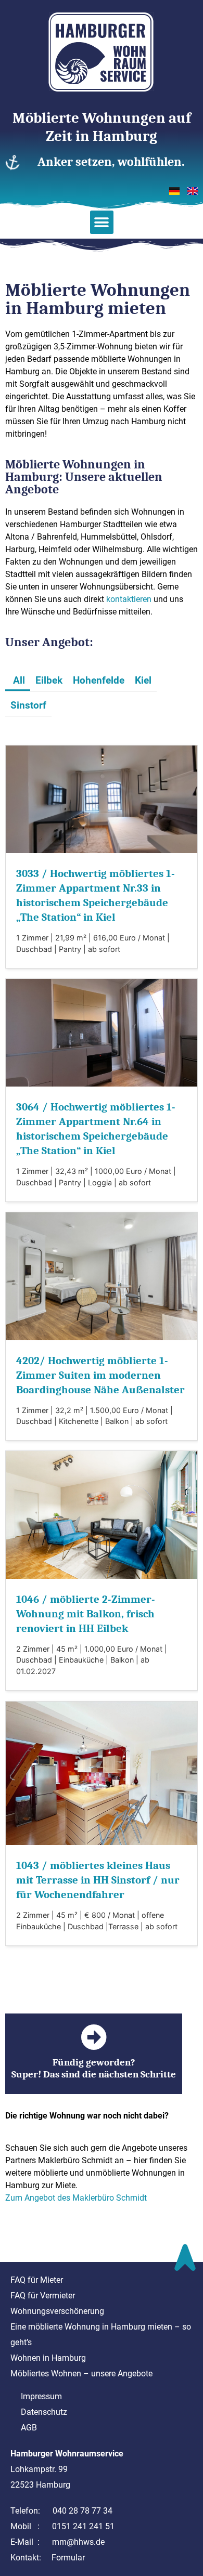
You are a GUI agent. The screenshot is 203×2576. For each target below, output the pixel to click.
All (19, 680)
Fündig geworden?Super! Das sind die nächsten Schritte (94, 2068)
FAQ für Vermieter (43, 2296)
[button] (102, 222)
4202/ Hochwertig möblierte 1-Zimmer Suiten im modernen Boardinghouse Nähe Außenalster (100, 1375)
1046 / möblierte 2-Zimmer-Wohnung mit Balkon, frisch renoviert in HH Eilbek (86, 1614)
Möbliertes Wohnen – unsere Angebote (81, 2374)
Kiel (143, 680)
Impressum (41, 2396)
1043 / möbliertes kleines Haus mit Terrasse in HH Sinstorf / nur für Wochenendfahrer (98, 1880)
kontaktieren (129, 599)
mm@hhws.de (78, 2542)
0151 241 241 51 (83, 2526)
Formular (68, 2558)
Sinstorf (28, 705)
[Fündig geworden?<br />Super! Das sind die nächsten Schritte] (94, 2037)
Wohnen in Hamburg (48, 2358)
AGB (29, 2428)
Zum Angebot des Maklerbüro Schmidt (76, 2198)
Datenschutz (44, 2412)
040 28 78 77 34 (83, 2511)
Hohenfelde (99, 680)
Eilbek (49, 680)
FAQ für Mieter (37, 2280)
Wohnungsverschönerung (57, 2311)
